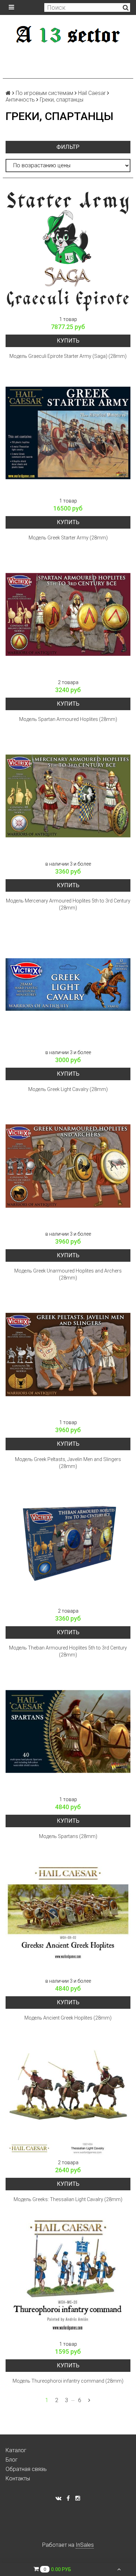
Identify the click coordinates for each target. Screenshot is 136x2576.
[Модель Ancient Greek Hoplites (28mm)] (68, 1913)
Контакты (18, 2478)
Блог (12, 2460)
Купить (68, 341)
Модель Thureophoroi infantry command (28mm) (68, 2381)
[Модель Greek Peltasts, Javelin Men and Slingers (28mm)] (68, 1355)
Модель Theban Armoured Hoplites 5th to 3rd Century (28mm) (68, 1651)
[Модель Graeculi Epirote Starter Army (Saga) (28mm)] (68, 251)
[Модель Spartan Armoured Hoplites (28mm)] (68, 615)
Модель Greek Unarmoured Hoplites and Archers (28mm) (68, 1274)
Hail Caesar (92, 93)
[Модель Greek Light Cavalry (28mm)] (68, 985)
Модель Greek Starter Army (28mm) (68, 538)
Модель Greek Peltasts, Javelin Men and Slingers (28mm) (68, 1463)
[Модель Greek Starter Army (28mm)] (68, 433)
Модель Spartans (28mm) (68, 1836)
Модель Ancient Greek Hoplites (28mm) (68, 2018)
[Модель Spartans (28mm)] (68, 1732)
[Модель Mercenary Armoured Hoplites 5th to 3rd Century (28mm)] (68, 796)
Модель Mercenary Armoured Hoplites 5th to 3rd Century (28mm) (68, 904)
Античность (20, 100)
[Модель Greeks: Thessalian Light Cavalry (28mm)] (68, 2095)
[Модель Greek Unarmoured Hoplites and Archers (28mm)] (68, 1166)
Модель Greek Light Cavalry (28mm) (68, 1089)
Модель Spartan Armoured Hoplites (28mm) (68, 719)
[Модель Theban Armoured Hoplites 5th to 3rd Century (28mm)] (68, 1543)
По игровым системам (44, 93)
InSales (85, 2545)
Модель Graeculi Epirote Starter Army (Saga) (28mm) (68, 356)
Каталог (16, 2450)
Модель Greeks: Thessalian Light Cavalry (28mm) (68, 2199)
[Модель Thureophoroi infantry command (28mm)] (68, 2276)
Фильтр (68, 147)
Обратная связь (26, 2469)
